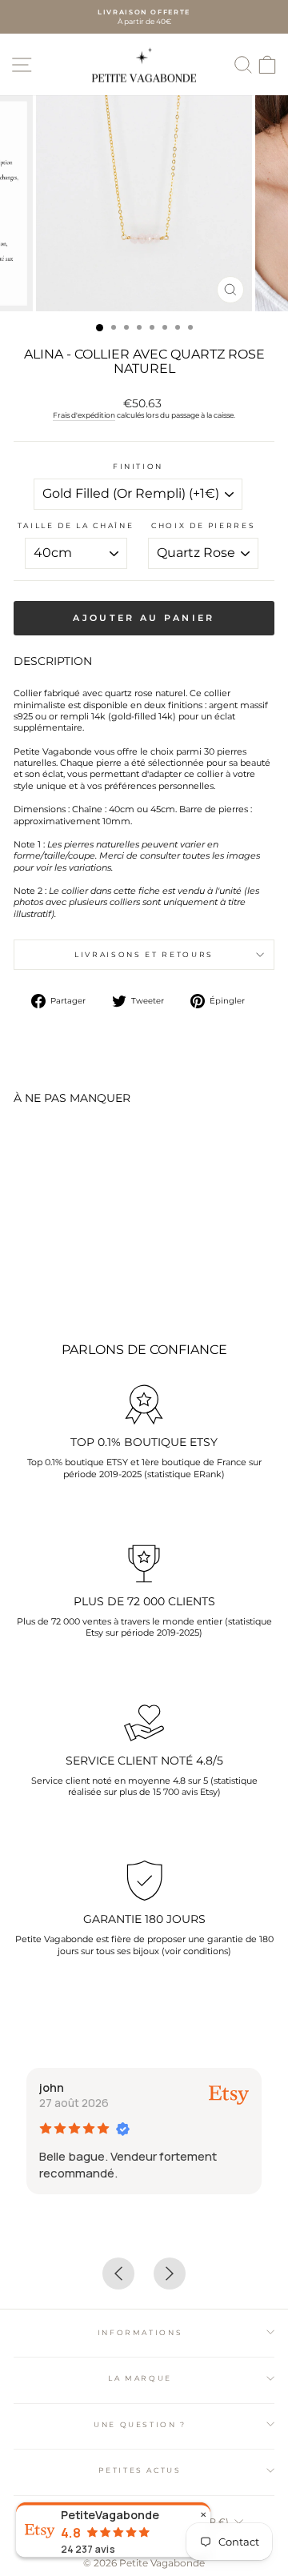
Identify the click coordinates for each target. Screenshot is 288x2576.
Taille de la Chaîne (76, 525)
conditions (206, 1951)
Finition (138, 466)
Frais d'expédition (84, 415)
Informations (140, 2332)
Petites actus (140, 2470)
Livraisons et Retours (144, 954)
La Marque (140, 2378)
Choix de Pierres (203, 525)
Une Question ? (140, 2424)
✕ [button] (203, 2515)
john (52, 2087)
